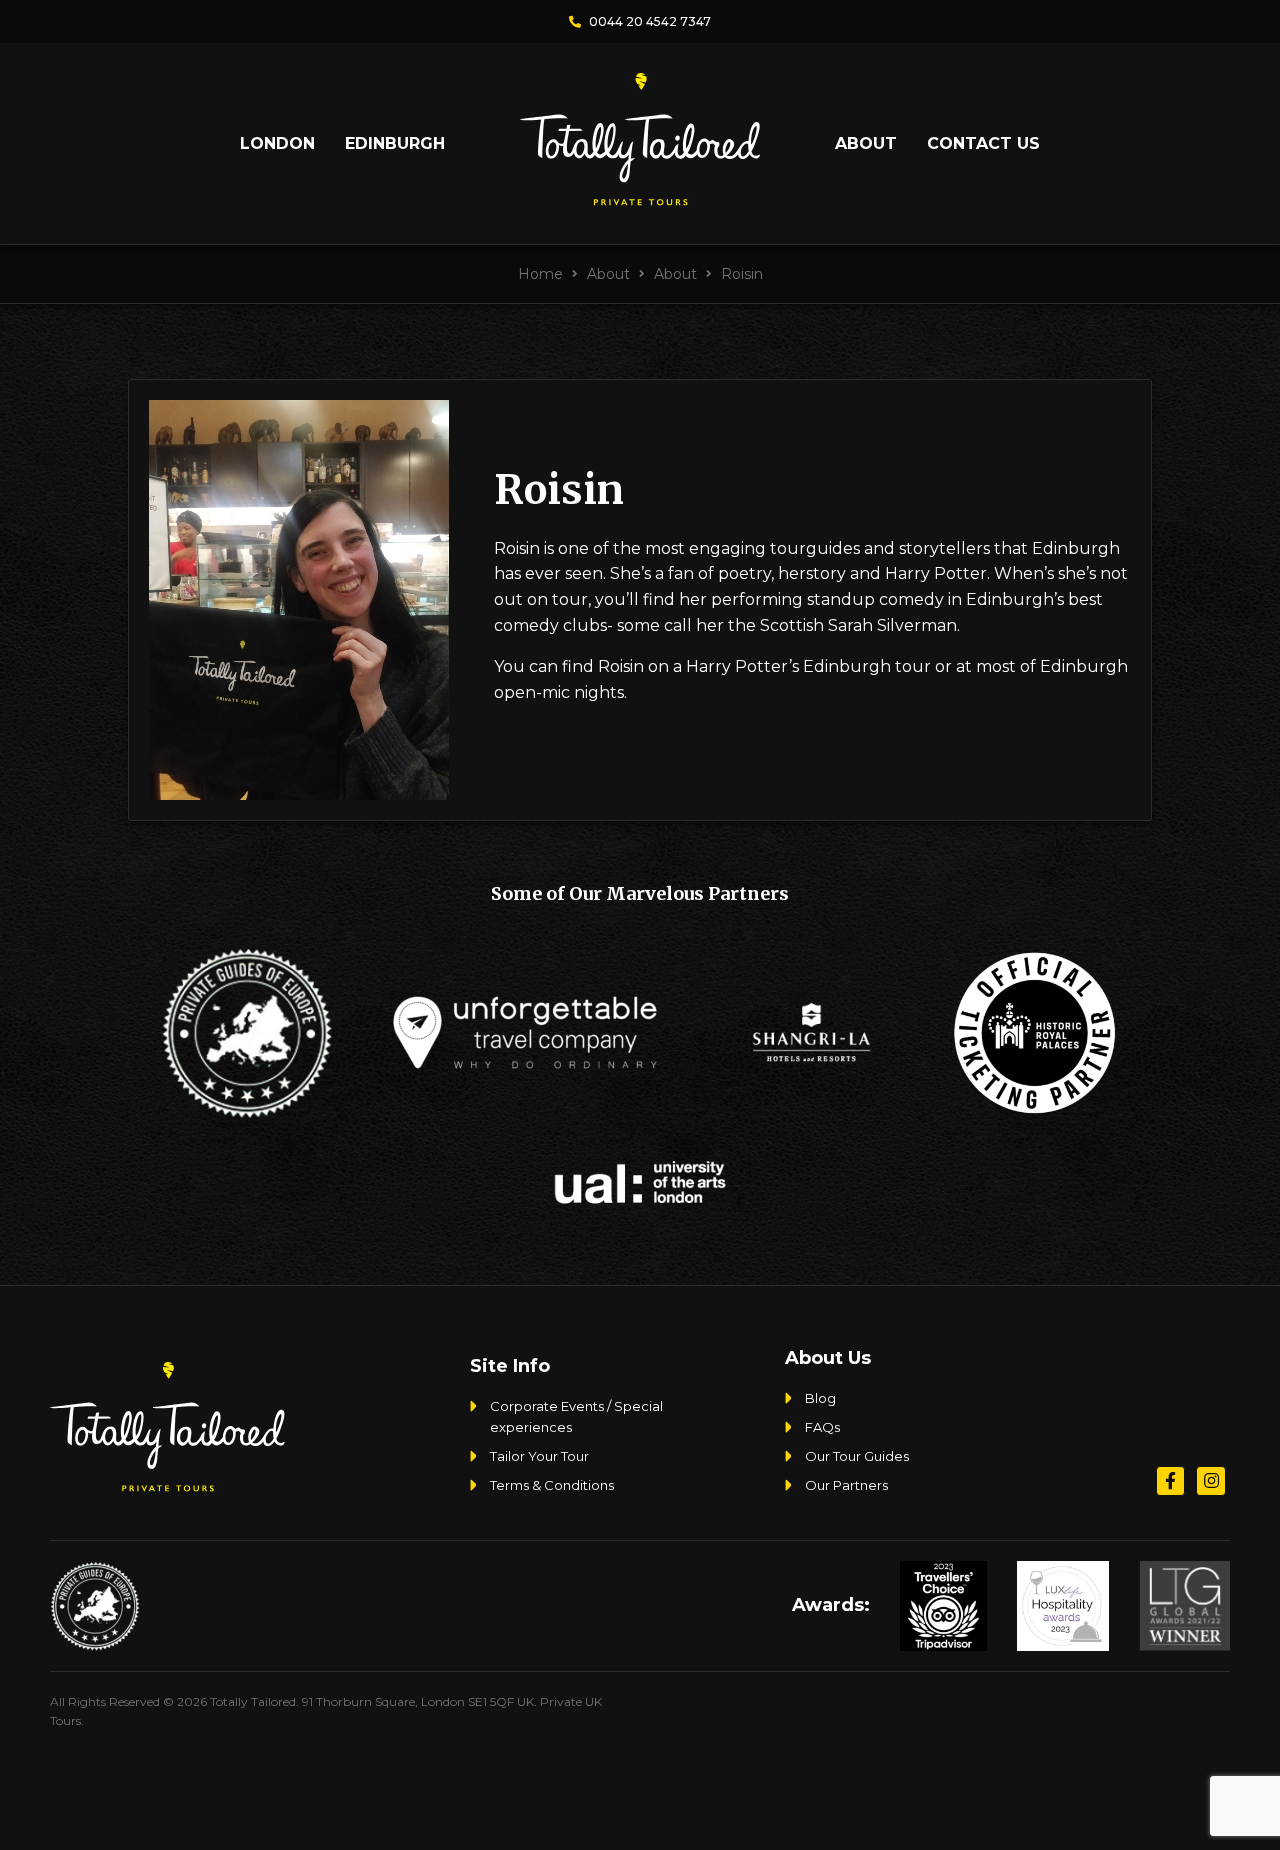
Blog (820, 1398)
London (277, 143)
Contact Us (983, 143)
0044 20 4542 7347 (648, 21)
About (866, 143)
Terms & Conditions (552, 1485)
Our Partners (846, 1485)
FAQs (822, 1427)
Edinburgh (395, 143)
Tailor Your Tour (539, 1456)
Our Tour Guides (857, 1456)
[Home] (640, 197)
